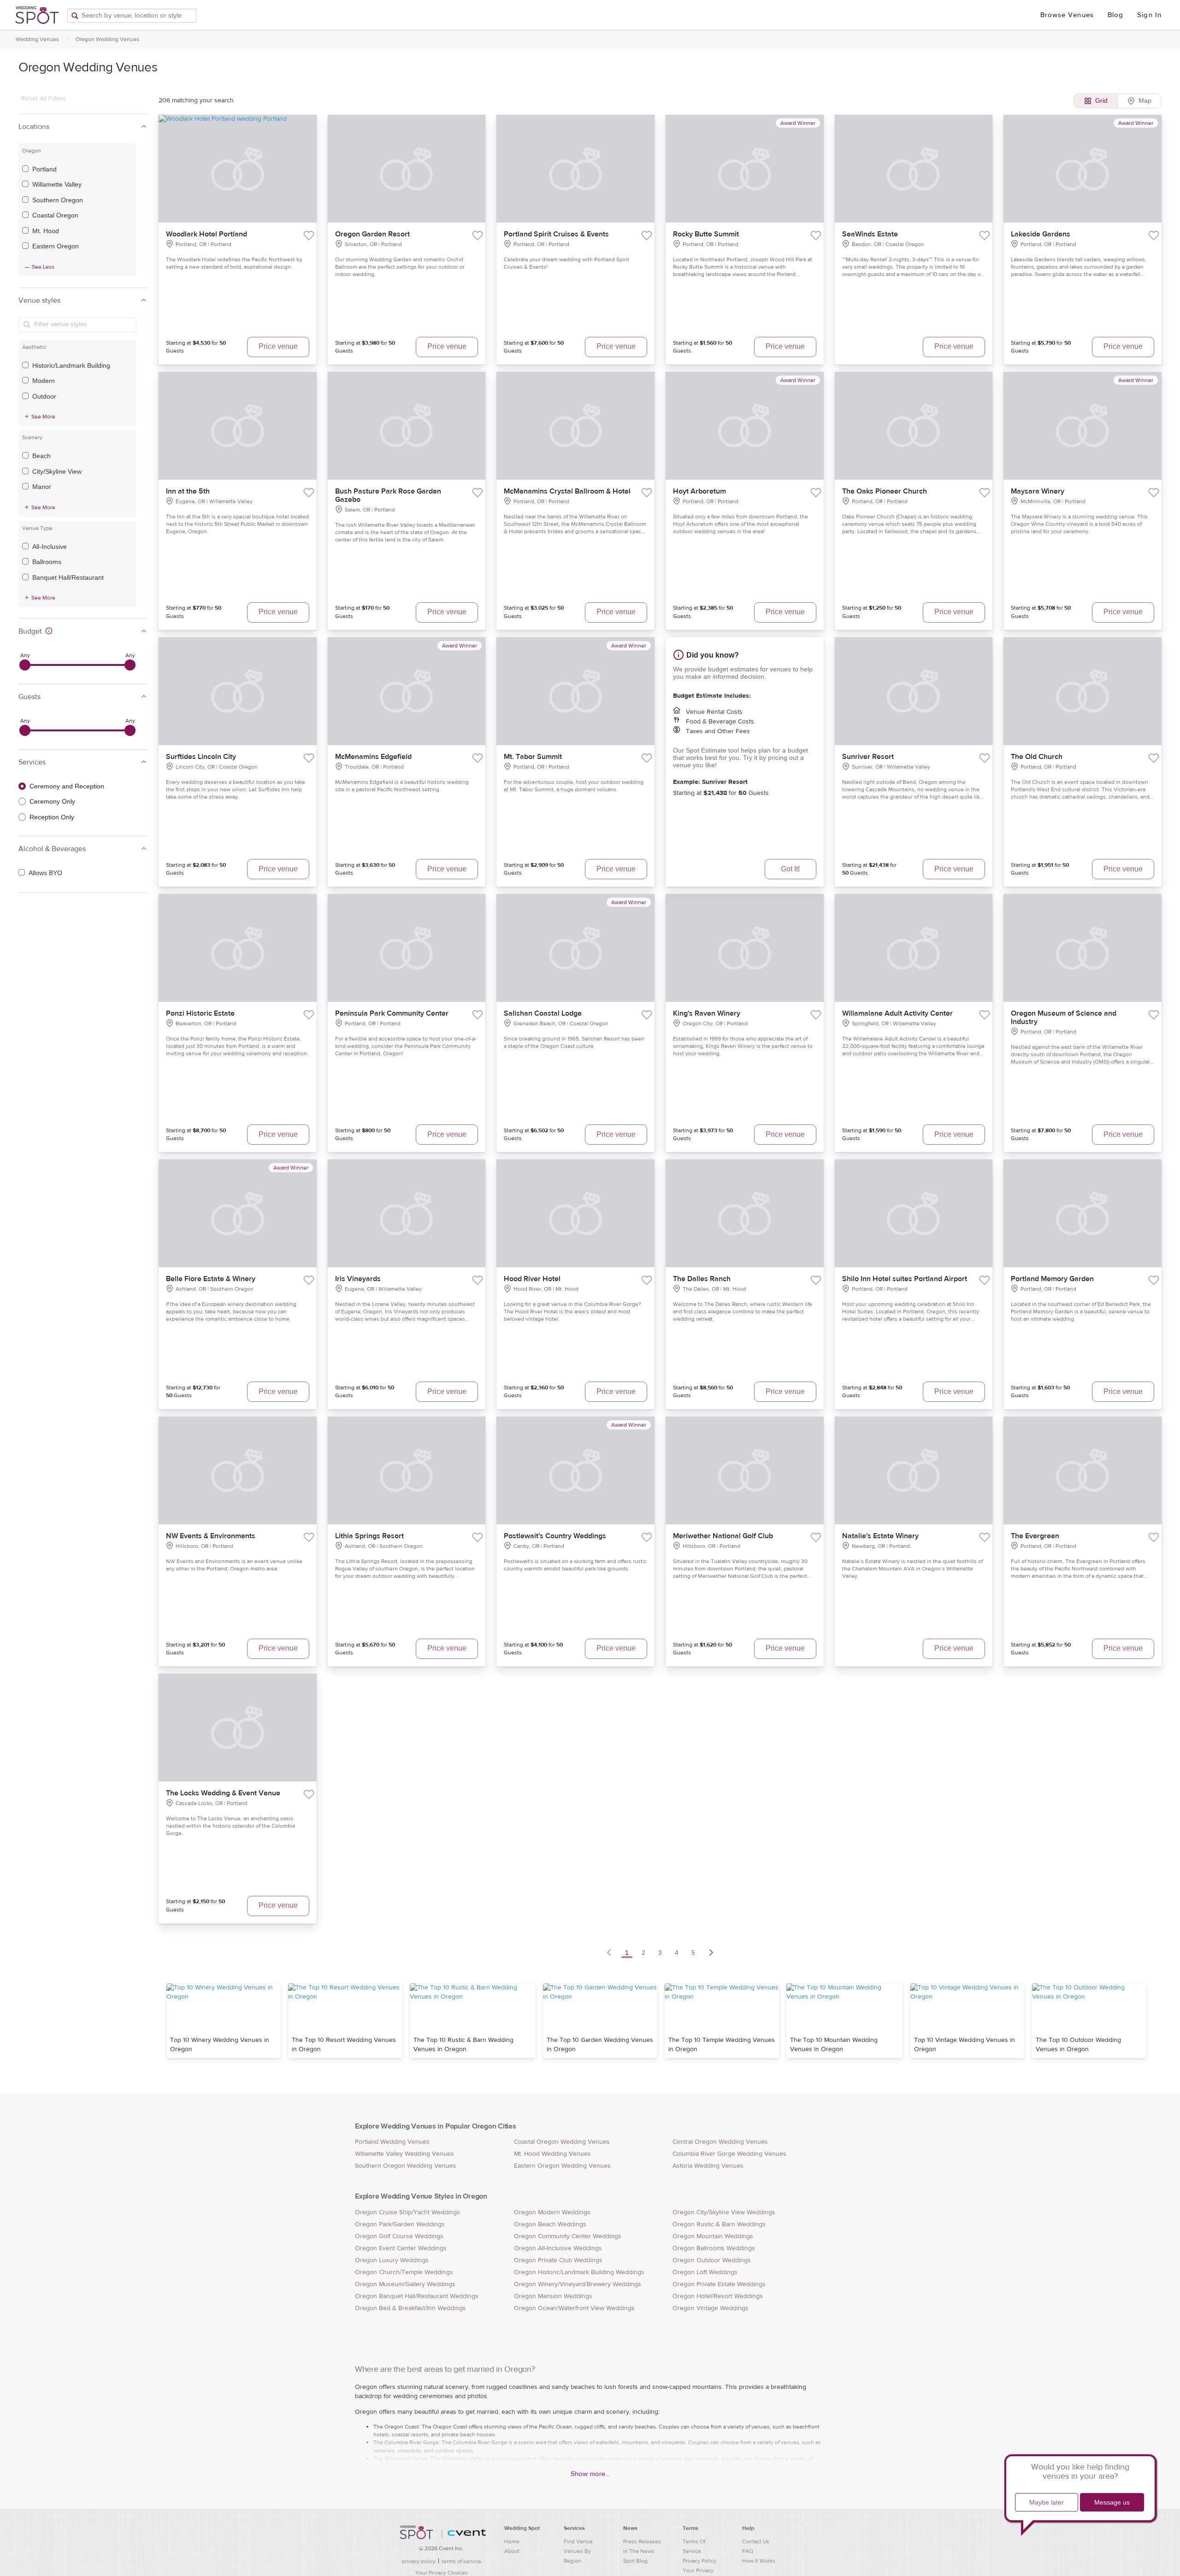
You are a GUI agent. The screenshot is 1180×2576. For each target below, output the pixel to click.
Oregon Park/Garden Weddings (400, 2224)
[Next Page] (711, 1953)
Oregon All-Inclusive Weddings (558, 2248)
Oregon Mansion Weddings (553, 2296)
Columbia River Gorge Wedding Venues (729, 2154)
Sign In (1149, 15)
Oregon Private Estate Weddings (719, 2284)
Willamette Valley (57, 184)
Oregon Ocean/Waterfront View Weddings (574, 2308)
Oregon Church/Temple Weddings (404, 2272)
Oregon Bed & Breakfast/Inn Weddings (410, 2308)
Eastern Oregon (56, 246)
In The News (639, 2551)
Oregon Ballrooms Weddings (714, 2248)
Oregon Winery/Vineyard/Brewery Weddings (578, 2284)
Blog (1115, 15)
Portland (44, 169)
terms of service (461, 2561)
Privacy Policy (699, 2561)
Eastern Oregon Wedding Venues (562, 2166)
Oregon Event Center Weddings (401, 2248)
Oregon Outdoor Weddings (712, 2260)
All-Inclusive (50, 547)
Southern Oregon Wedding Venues (406, 2166)
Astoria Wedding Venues (708, 2166)
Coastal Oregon (55, 215)
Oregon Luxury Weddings (392, 2260)
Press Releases (642, 2541)
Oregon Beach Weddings (550, 2224)
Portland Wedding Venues (392, 2142)
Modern (44, 381)
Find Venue (578, 2541)
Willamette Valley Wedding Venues (404, 2154)
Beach (41, 456)
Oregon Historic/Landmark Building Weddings (579, 2272)
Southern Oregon (58, 200)
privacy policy (419, 2561)
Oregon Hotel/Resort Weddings (718, 2296)
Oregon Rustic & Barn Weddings (719, 2224)
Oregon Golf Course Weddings (399, 2236)
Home (512, 2541)
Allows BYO (45, 873)
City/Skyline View (57, 471)
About (512, 2551)
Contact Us (756, 2541)
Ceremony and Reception (67, 786)
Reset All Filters (44, 99)
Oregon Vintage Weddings (711, 2308)
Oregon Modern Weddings (552, 2212)
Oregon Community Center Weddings (568, 2236)
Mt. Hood (46, 231)
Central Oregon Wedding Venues (720, 2142)
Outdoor (44, 396)
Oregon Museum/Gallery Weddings (405, 2284)
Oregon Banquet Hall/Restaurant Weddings (417, 2296)
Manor (42, 487)
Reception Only (52, 817)
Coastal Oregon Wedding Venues (562, 2142)
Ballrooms (47, 562)
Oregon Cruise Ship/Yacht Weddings (407, 2212)
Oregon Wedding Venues (107, 39)
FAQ (748, 2551)
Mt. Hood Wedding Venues (552, 2154)
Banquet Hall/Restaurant (68, 577)
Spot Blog (635, 2561)
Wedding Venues (37, 39)
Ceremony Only (52, 801)
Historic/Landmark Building (71, 365)
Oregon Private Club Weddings (558, 2260)
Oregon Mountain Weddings (713, 2236)
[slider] (25, 665)
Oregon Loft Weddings (705, 2272)
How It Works (759, 2561)
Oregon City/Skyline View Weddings (724, 2212)
